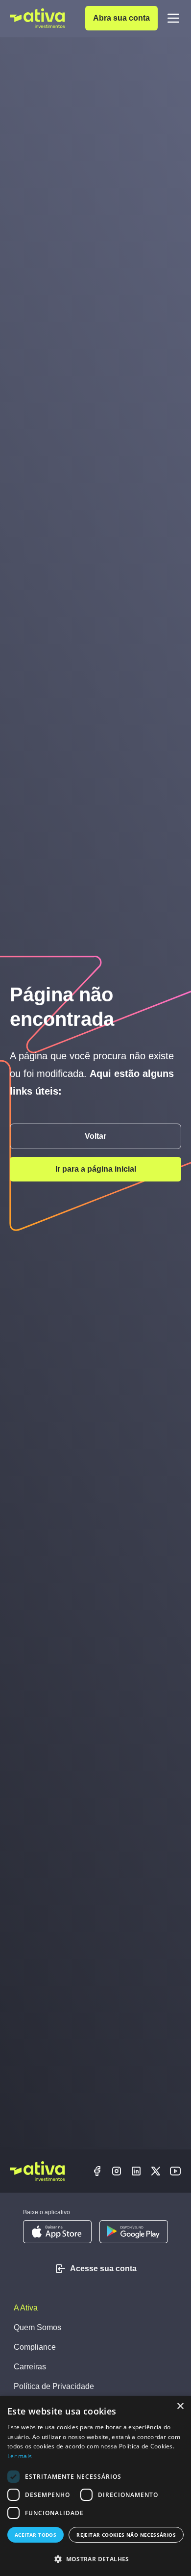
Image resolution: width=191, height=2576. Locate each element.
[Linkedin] (136, 2171)
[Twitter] (156, 2171)
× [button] (180, 2406)
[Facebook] (97, 2171)
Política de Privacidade (54, 2386)
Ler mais (20, 2456)
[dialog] (95, 2486)
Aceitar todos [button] (36, 2535)
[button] (95, 2559)
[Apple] (57, 2232)
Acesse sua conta (103, 2268)
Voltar (95, 1136)
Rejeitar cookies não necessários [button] (126, 2535)
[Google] (134, 2232)
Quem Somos (37, 2327)
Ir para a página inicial (96, 1169)
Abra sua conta (121, 18)
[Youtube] (175, 2171)
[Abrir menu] (173, 18)
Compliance (35, 2347)
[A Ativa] (37, 18)
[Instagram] (117, 2171)
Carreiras (30, 2367)
